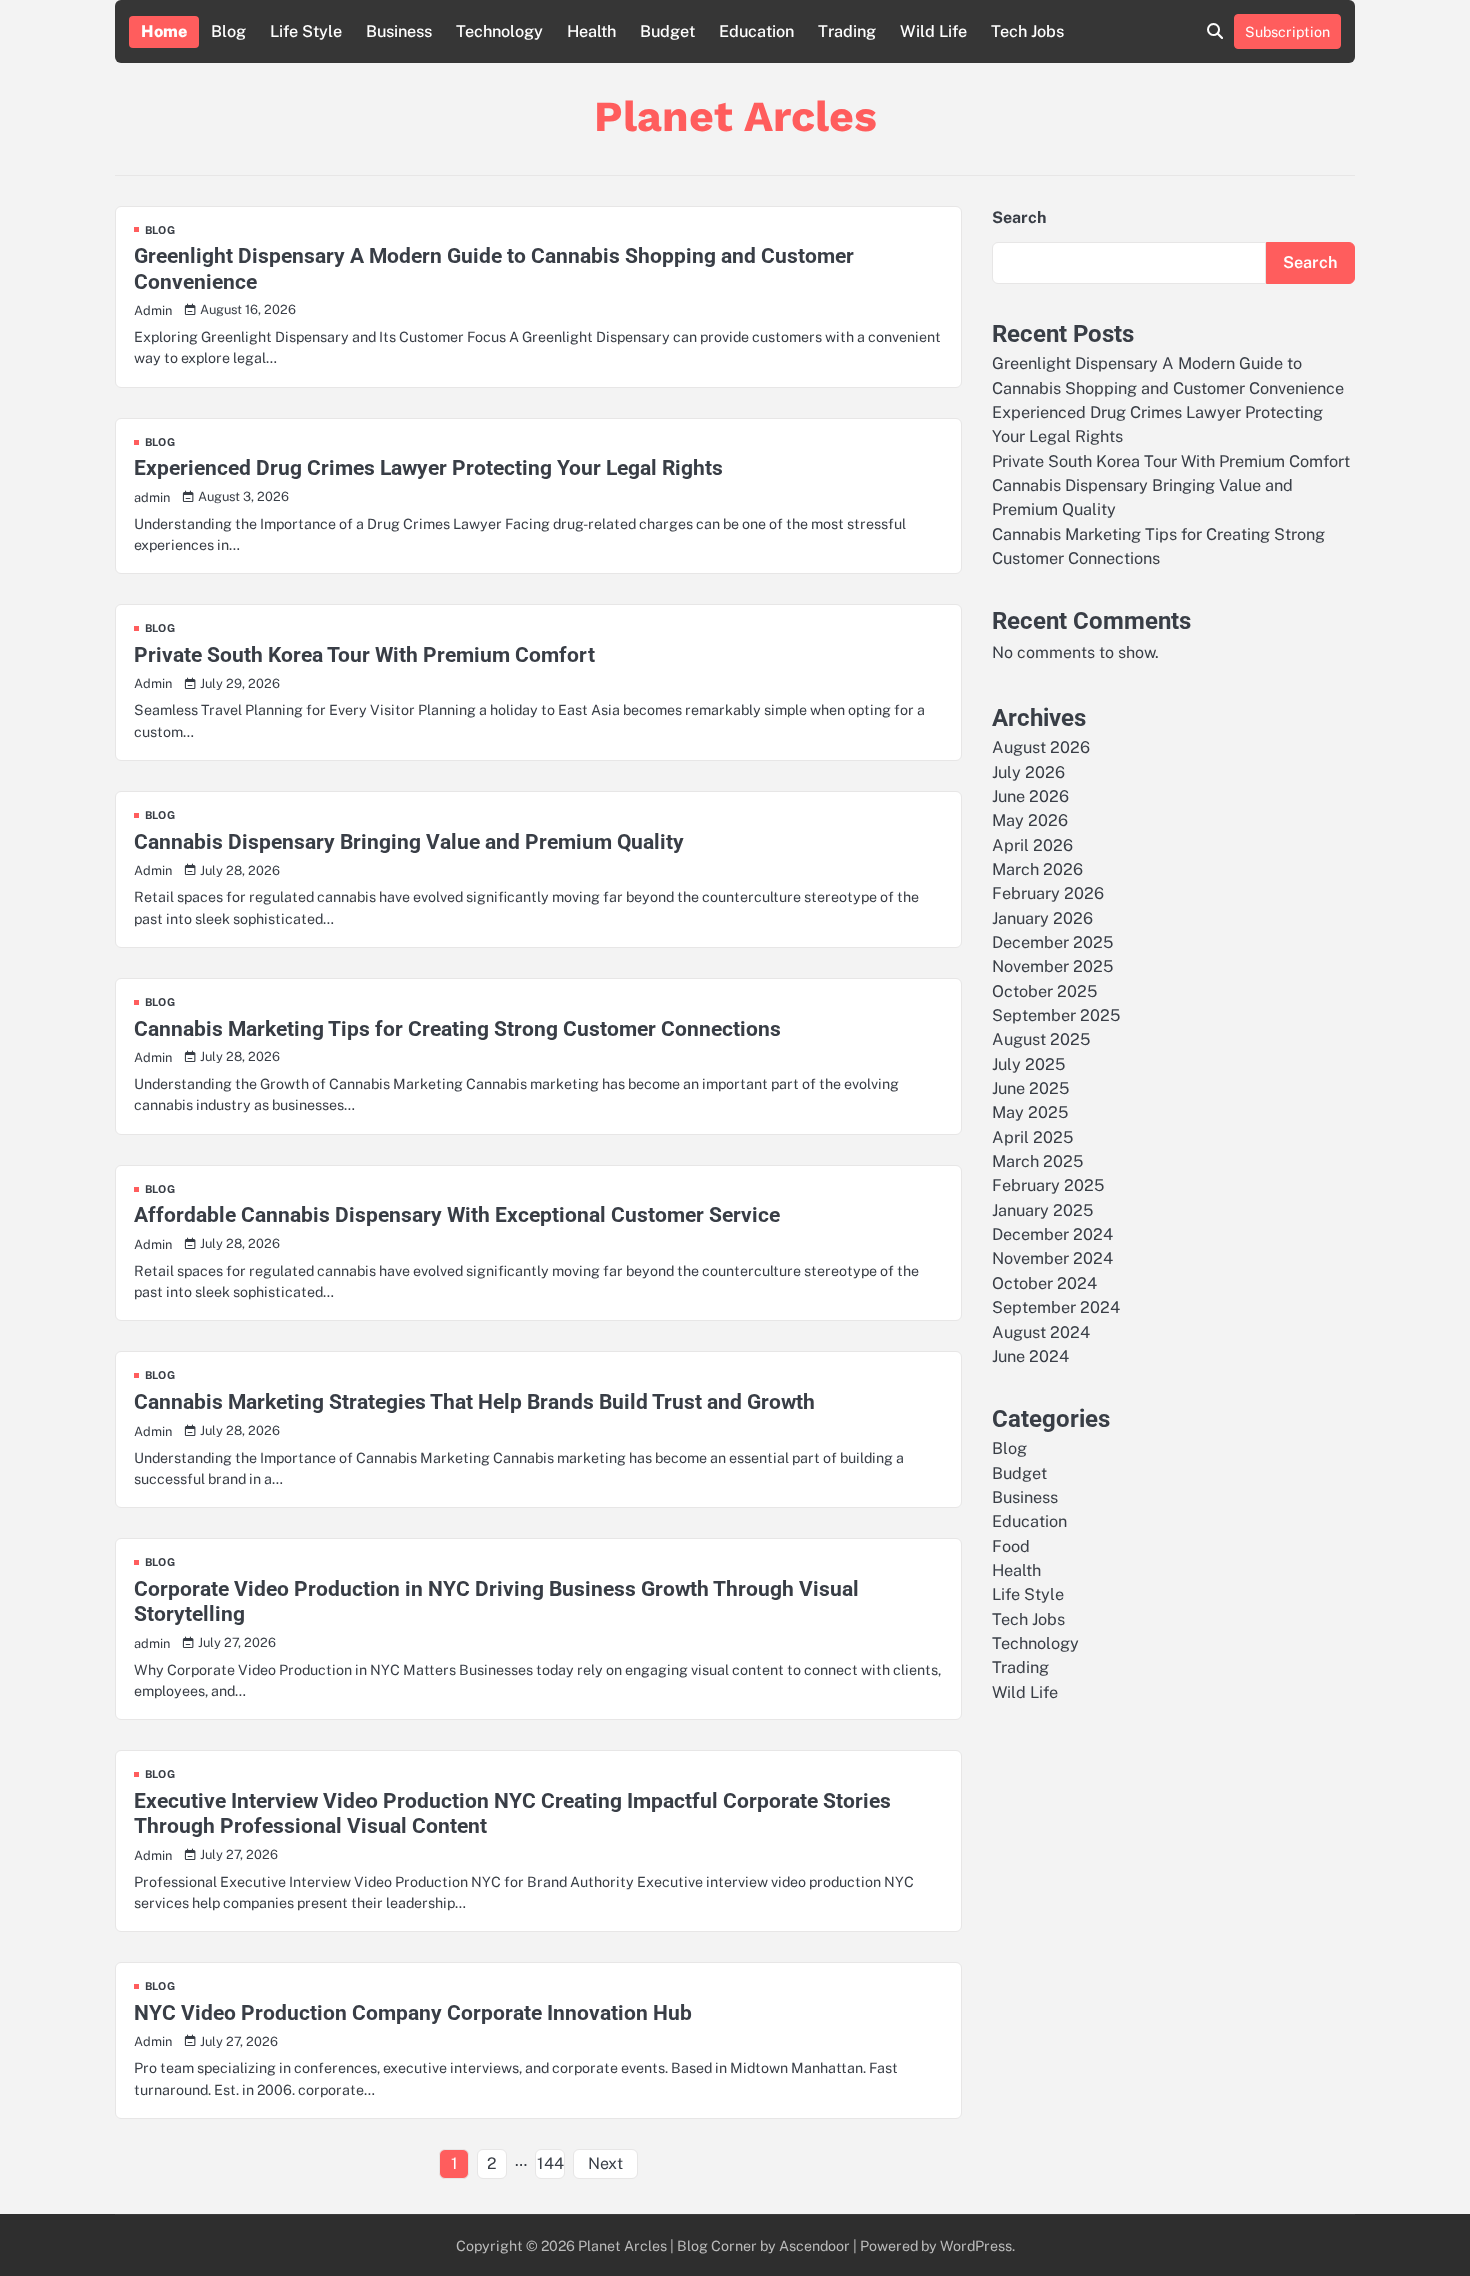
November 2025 (1052, 966)
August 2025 (1041, 1039)
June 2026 (1030, 796)
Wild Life (933, 31)
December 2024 (1052, 1234)
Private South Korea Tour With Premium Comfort (364, 654)
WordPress (976, 2245)
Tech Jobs (1027, 31)
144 (550, 2163)
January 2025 (1042, 1209)
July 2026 (1028, 771)
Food (1011, 1545)
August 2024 (1041, 1331)
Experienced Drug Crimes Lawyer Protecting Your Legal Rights (428, 467)
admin (152, 497)
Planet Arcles (735, 116)
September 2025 (1056, 1015)
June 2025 (1030, 1088)
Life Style (306, 31)
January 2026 (1042, 917)
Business (399, 31)
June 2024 (1030, 1355)
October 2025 (1044, 990)
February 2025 (1048, 1185)
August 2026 (1041, 747)
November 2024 (1052, 1258)
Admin (153, 310)
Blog (228, 31)
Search (1019, 217)
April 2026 (1032, 844)
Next (605, 2163)
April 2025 (1032, 1136)
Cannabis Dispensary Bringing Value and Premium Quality (409, 841)
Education (756, 31)
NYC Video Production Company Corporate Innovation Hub (413, 2012)
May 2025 (1030, 1112)
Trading (847, 31)
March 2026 (1037, 869)
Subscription (1287, 31)
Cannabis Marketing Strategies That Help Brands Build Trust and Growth (474, 1401)
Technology (499, 31)
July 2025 (1028, 1063)
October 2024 (1044, 1282)
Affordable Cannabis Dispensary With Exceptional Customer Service (457, 1214)
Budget (667, 31)
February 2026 (1048, 893)
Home (164, 31)
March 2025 (1037, 1161)
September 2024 (1056, 1307)
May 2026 (1030, 820)
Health (591, 31)
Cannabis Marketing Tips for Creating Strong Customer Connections (457, 1028)
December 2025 (1052, 942)
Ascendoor (814, 2245)
